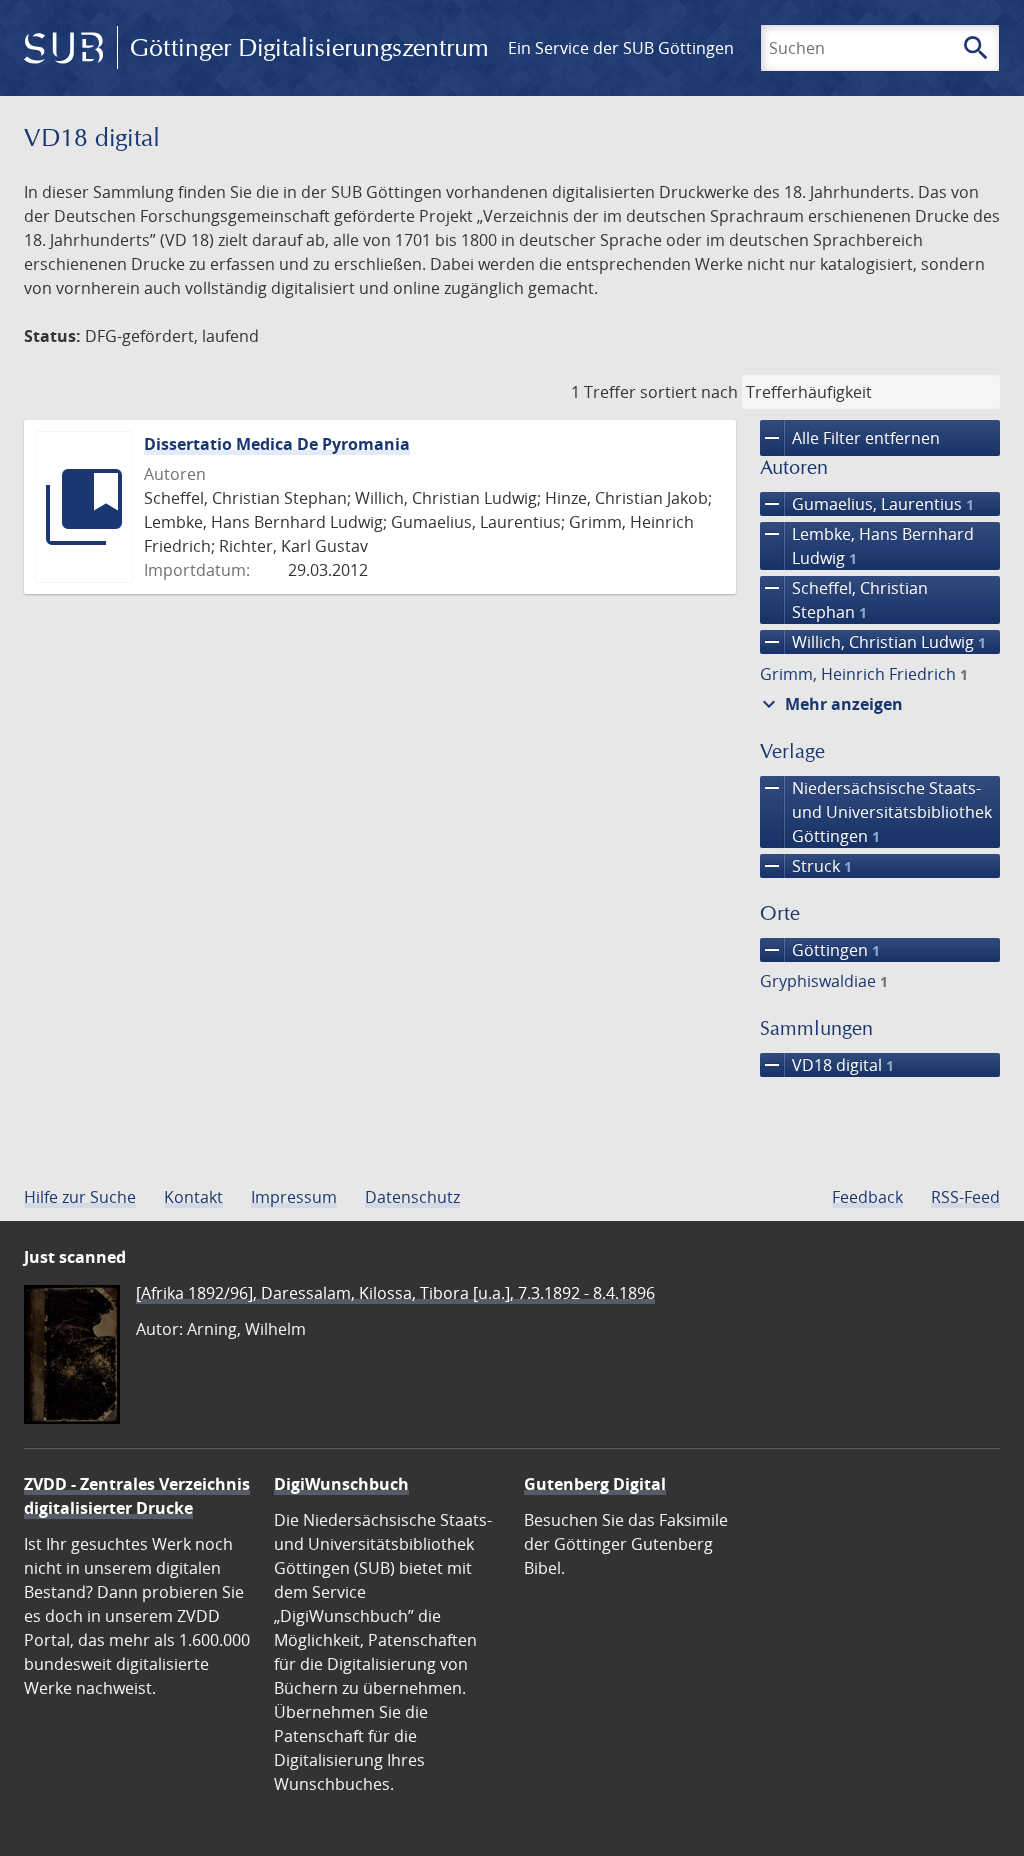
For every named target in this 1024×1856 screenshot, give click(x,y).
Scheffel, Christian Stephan (844, 599)
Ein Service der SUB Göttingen (621, 48)
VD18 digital (827, 1065)
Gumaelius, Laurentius (867, 504)
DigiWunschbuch (341, 1484)
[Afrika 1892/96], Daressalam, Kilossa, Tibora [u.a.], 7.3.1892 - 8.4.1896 (395, 1293)
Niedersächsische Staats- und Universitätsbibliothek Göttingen (876, 811)
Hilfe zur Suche (80, 1197)
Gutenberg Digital (595, 1484)
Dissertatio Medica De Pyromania (277, 444)
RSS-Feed (965, 1197)
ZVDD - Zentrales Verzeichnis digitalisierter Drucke (137, 1496)
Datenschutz (412, 1197)
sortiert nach (689, 392)
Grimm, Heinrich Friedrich (864, 674)
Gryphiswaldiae (824, 981)
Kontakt (193, 1197)
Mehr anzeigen (830, 704)
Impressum (294, 1197)
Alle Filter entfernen (850, 438)
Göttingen (820, 950)
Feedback (867, 1197)
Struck (806, 866)
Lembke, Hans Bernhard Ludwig (867, 545)
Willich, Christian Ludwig (873, 642)
